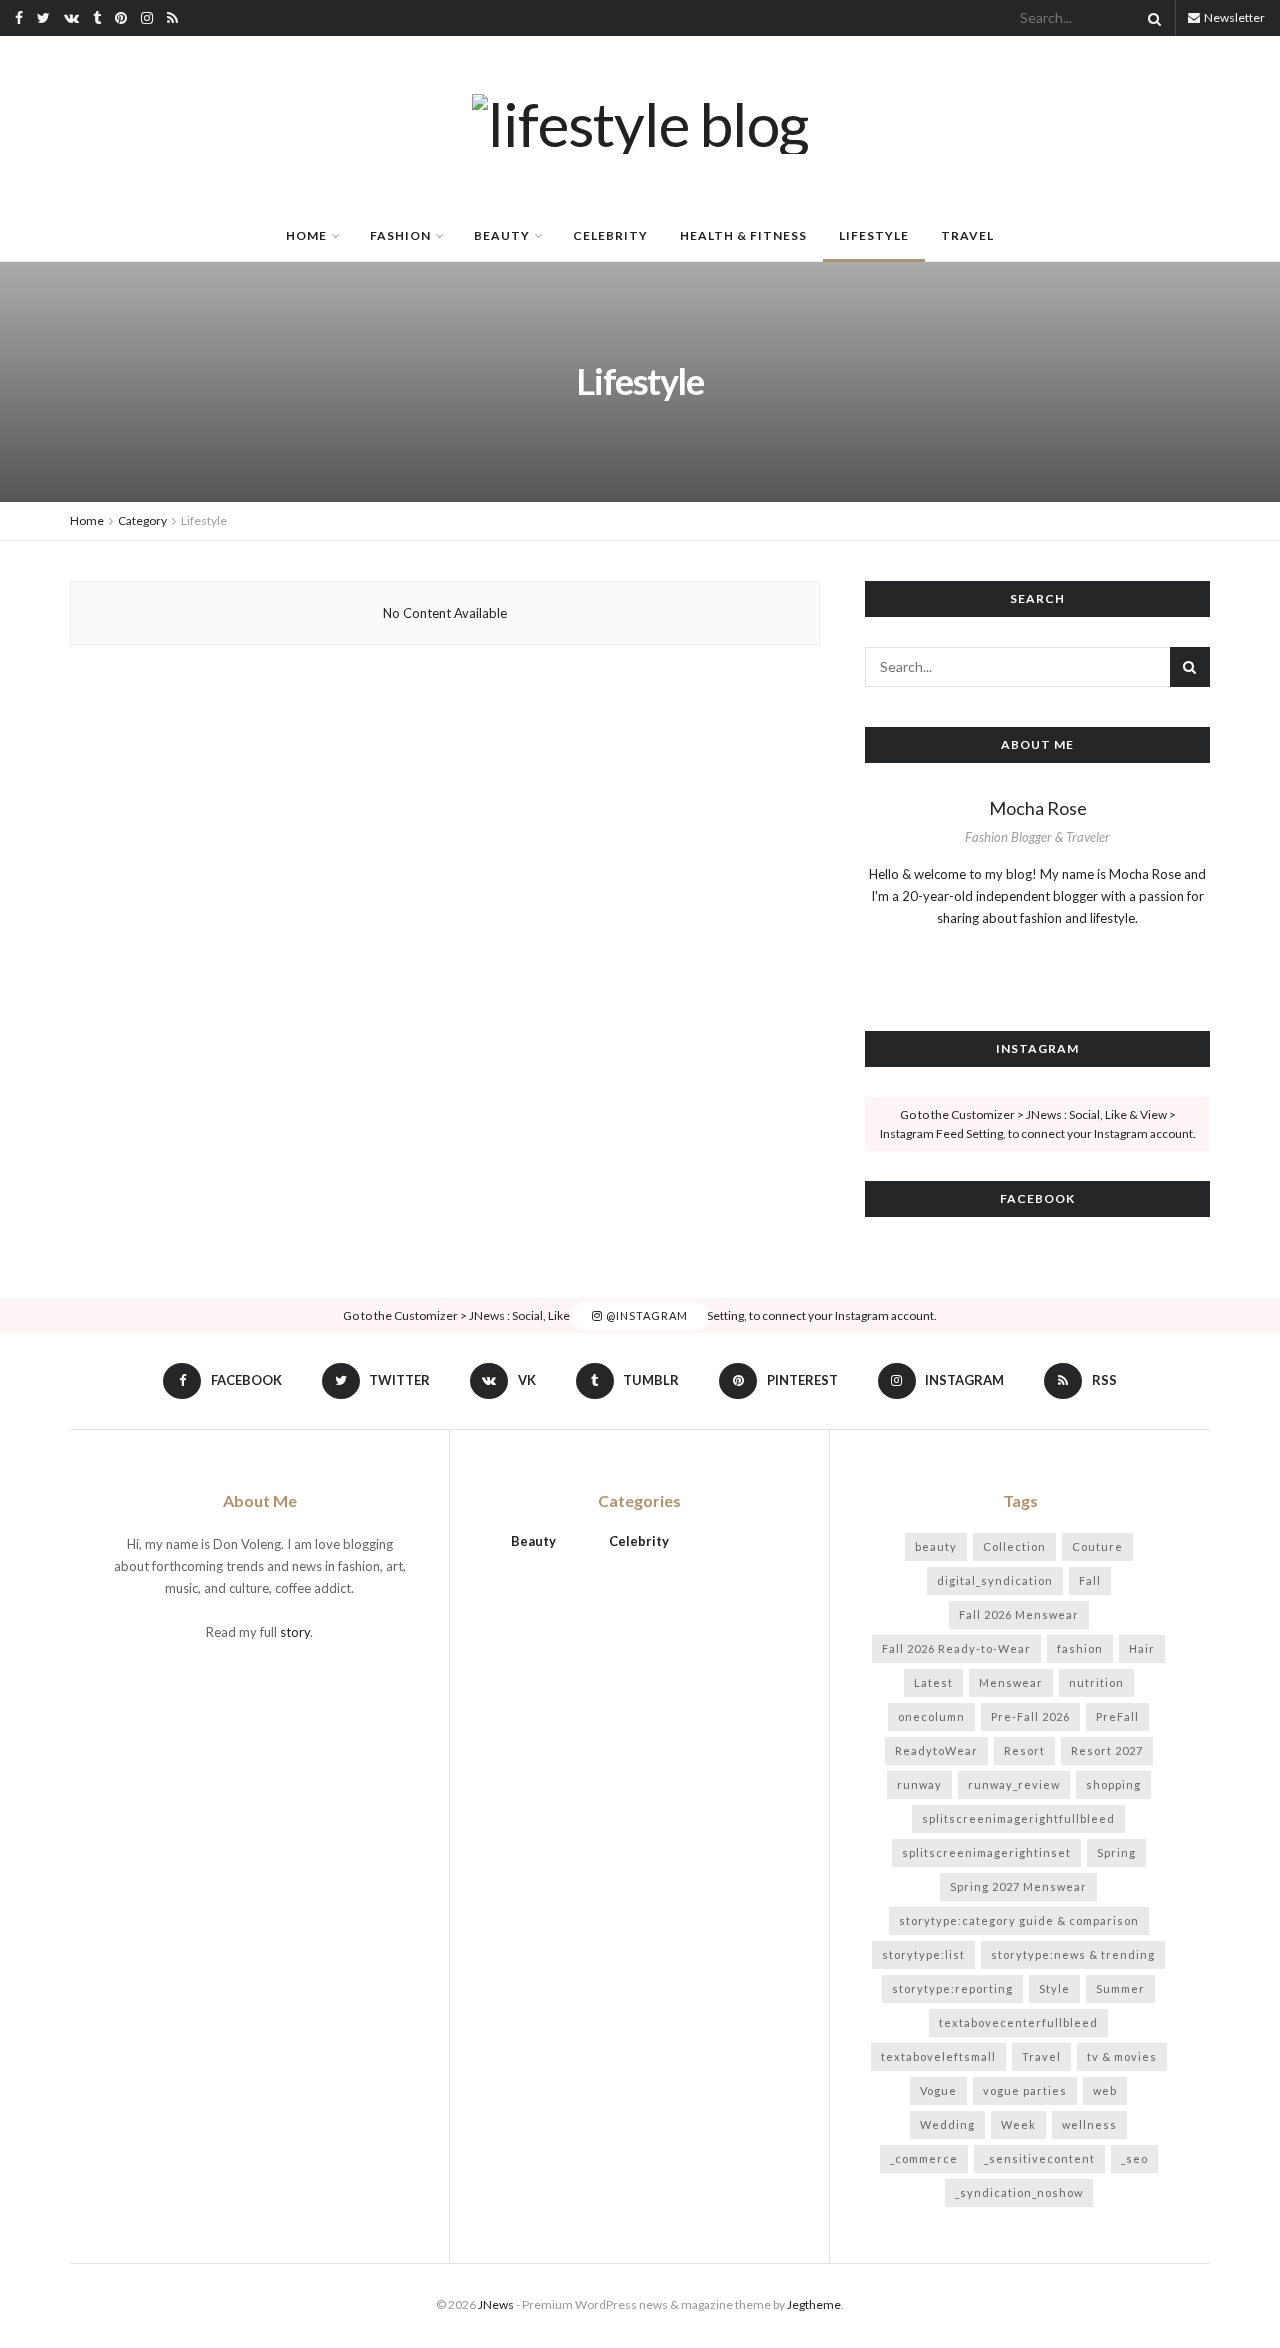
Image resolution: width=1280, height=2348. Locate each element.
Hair (1142, 1648)
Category (142, 520)
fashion (1080, 1648)
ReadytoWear (936, 1750)
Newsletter (1233, 17)
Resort (1024, 1750)
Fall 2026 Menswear (1019, 1614)
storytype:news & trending (1073, 1954)
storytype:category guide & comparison (1019, 1920)
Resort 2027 (1107, 1750)
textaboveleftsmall (938, 2056)
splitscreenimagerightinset (986, 1852)
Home (306, 235)
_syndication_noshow (1019, 2192)
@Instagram (645, 1315)
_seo (1134, 2158)
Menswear (1011, 1682)
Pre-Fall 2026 (1030, 1716)
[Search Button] (1151, 18)
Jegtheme (814, 2304)
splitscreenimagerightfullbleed (1018, 1818)
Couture (1097, 1546)
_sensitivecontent (1039, 2158)
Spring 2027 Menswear (1018, 1886)
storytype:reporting (952, 1988)
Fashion (400, 235)
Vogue (938, 2090)
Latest (933, 1682)
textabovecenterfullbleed (1018, 2022)
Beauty (502, 235)
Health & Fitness (743, 235)
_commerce (924, 2158)
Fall (1090, 1580)
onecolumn (931, 1716)
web (1105, 2090)
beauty (936, 1546)
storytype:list (923, 1954)
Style (1054, 1988)
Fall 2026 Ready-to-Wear (956, 1648)
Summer (1120, 1988)
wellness (1089, 2124)
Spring (1116, 1852)
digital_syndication (995, 1580)
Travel (967, 235)
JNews (496, 2304)
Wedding (947, 2124)
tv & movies (1122, 2056)
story (295, 1632)
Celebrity (610, 235)
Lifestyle (874, 235)
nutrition (1096, 1682)
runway (919, 1784)
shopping (1113, 1784)
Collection (1014, 1546)
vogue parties (1025, 2090)
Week (1018, 2124)
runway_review (1014, 1784)
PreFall (1117, 1716)
